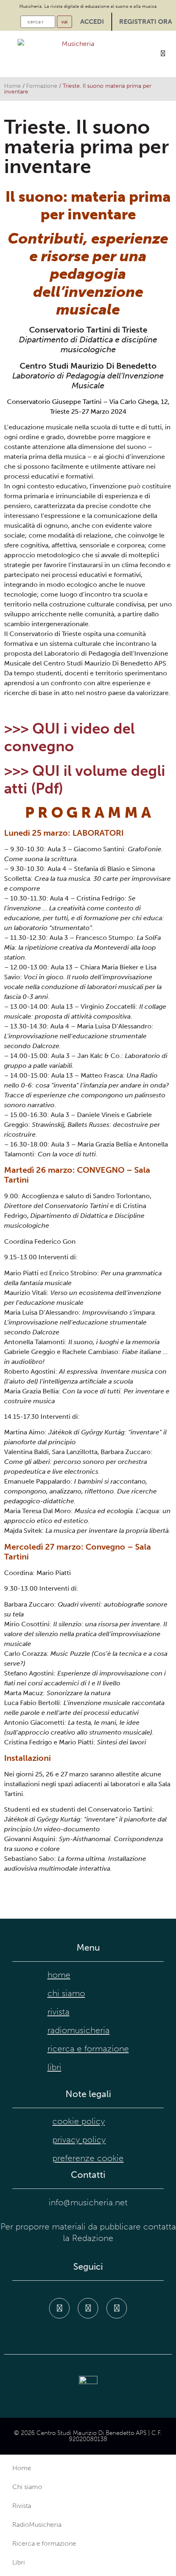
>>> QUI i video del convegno (69, 737)
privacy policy (79, 2140)
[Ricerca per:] (38, 22)
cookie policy (79, 2121)
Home (12, 86)
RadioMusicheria (79, 2030)
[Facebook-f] (59, 2308)
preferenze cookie (88, 2158)
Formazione (42, 86)
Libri (54, 2067)
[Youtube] (117, 2308)
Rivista (59, 2012)
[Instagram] (88, 2308)
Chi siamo (66, 1993)
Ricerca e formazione (88, 2049)
